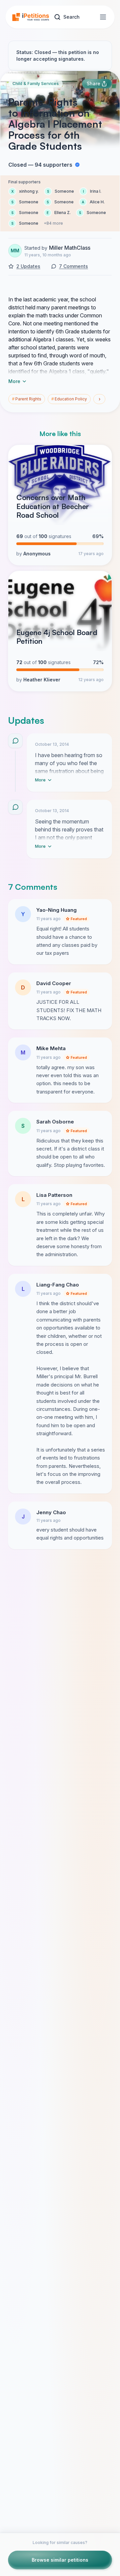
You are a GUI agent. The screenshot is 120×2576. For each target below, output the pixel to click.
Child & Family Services (35, 84)
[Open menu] (103, 17)
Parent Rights (27, 399)
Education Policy (69, 399)
